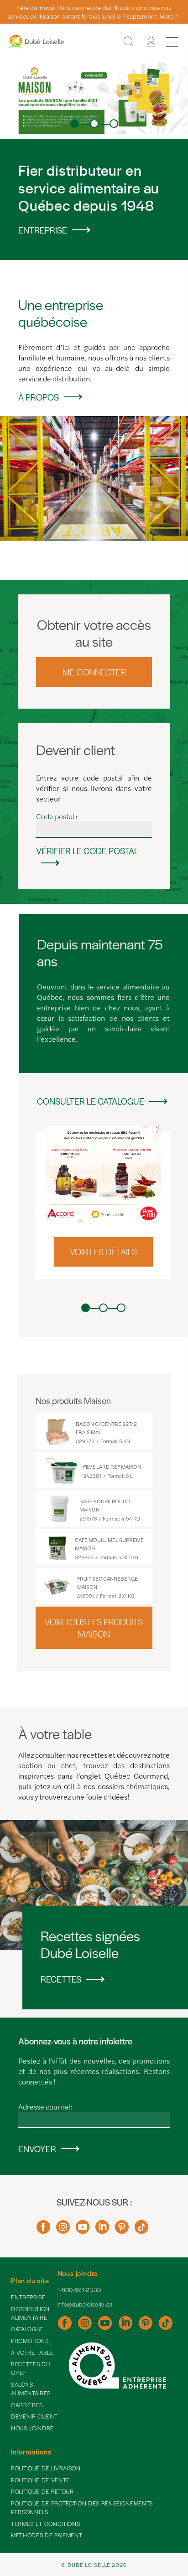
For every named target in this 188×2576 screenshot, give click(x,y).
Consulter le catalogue (91, 1101)
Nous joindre (32, 2428)
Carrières (27, 2405)
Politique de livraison (46, 2468)
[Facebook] (43, 2230)
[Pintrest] (122, 2230)
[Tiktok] (141, 2230)
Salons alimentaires (31, 2389)
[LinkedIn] (102, 2230)
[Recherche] (128, 42)
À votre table (32, 2353)
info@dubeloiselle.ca (85, 2304)
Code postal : (57, 816)
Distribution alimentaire (30, 2313)
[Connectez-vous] (151, 42)
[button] (75, 124)
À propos (39, 397)
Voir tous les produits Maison (94, 1628)
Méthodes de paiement (47, 2535)
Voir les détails (103, 1252)
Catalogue (27, 2329)
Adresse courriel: (45, 2107)
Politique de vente (40, 2480)
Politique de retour (42, 2491)
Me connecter (94, 672)
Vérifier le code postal (87, 851)
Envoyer (37, 2149)
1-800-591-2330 (79, 2290)
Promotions (30, 2341)
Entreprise (43, 230)
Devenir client (34, 2416)
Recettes (61, 1979)
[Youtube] (83, 2230)
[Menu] (172, 42)
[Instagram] (63, 2230)
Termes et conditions (45, 2524)
